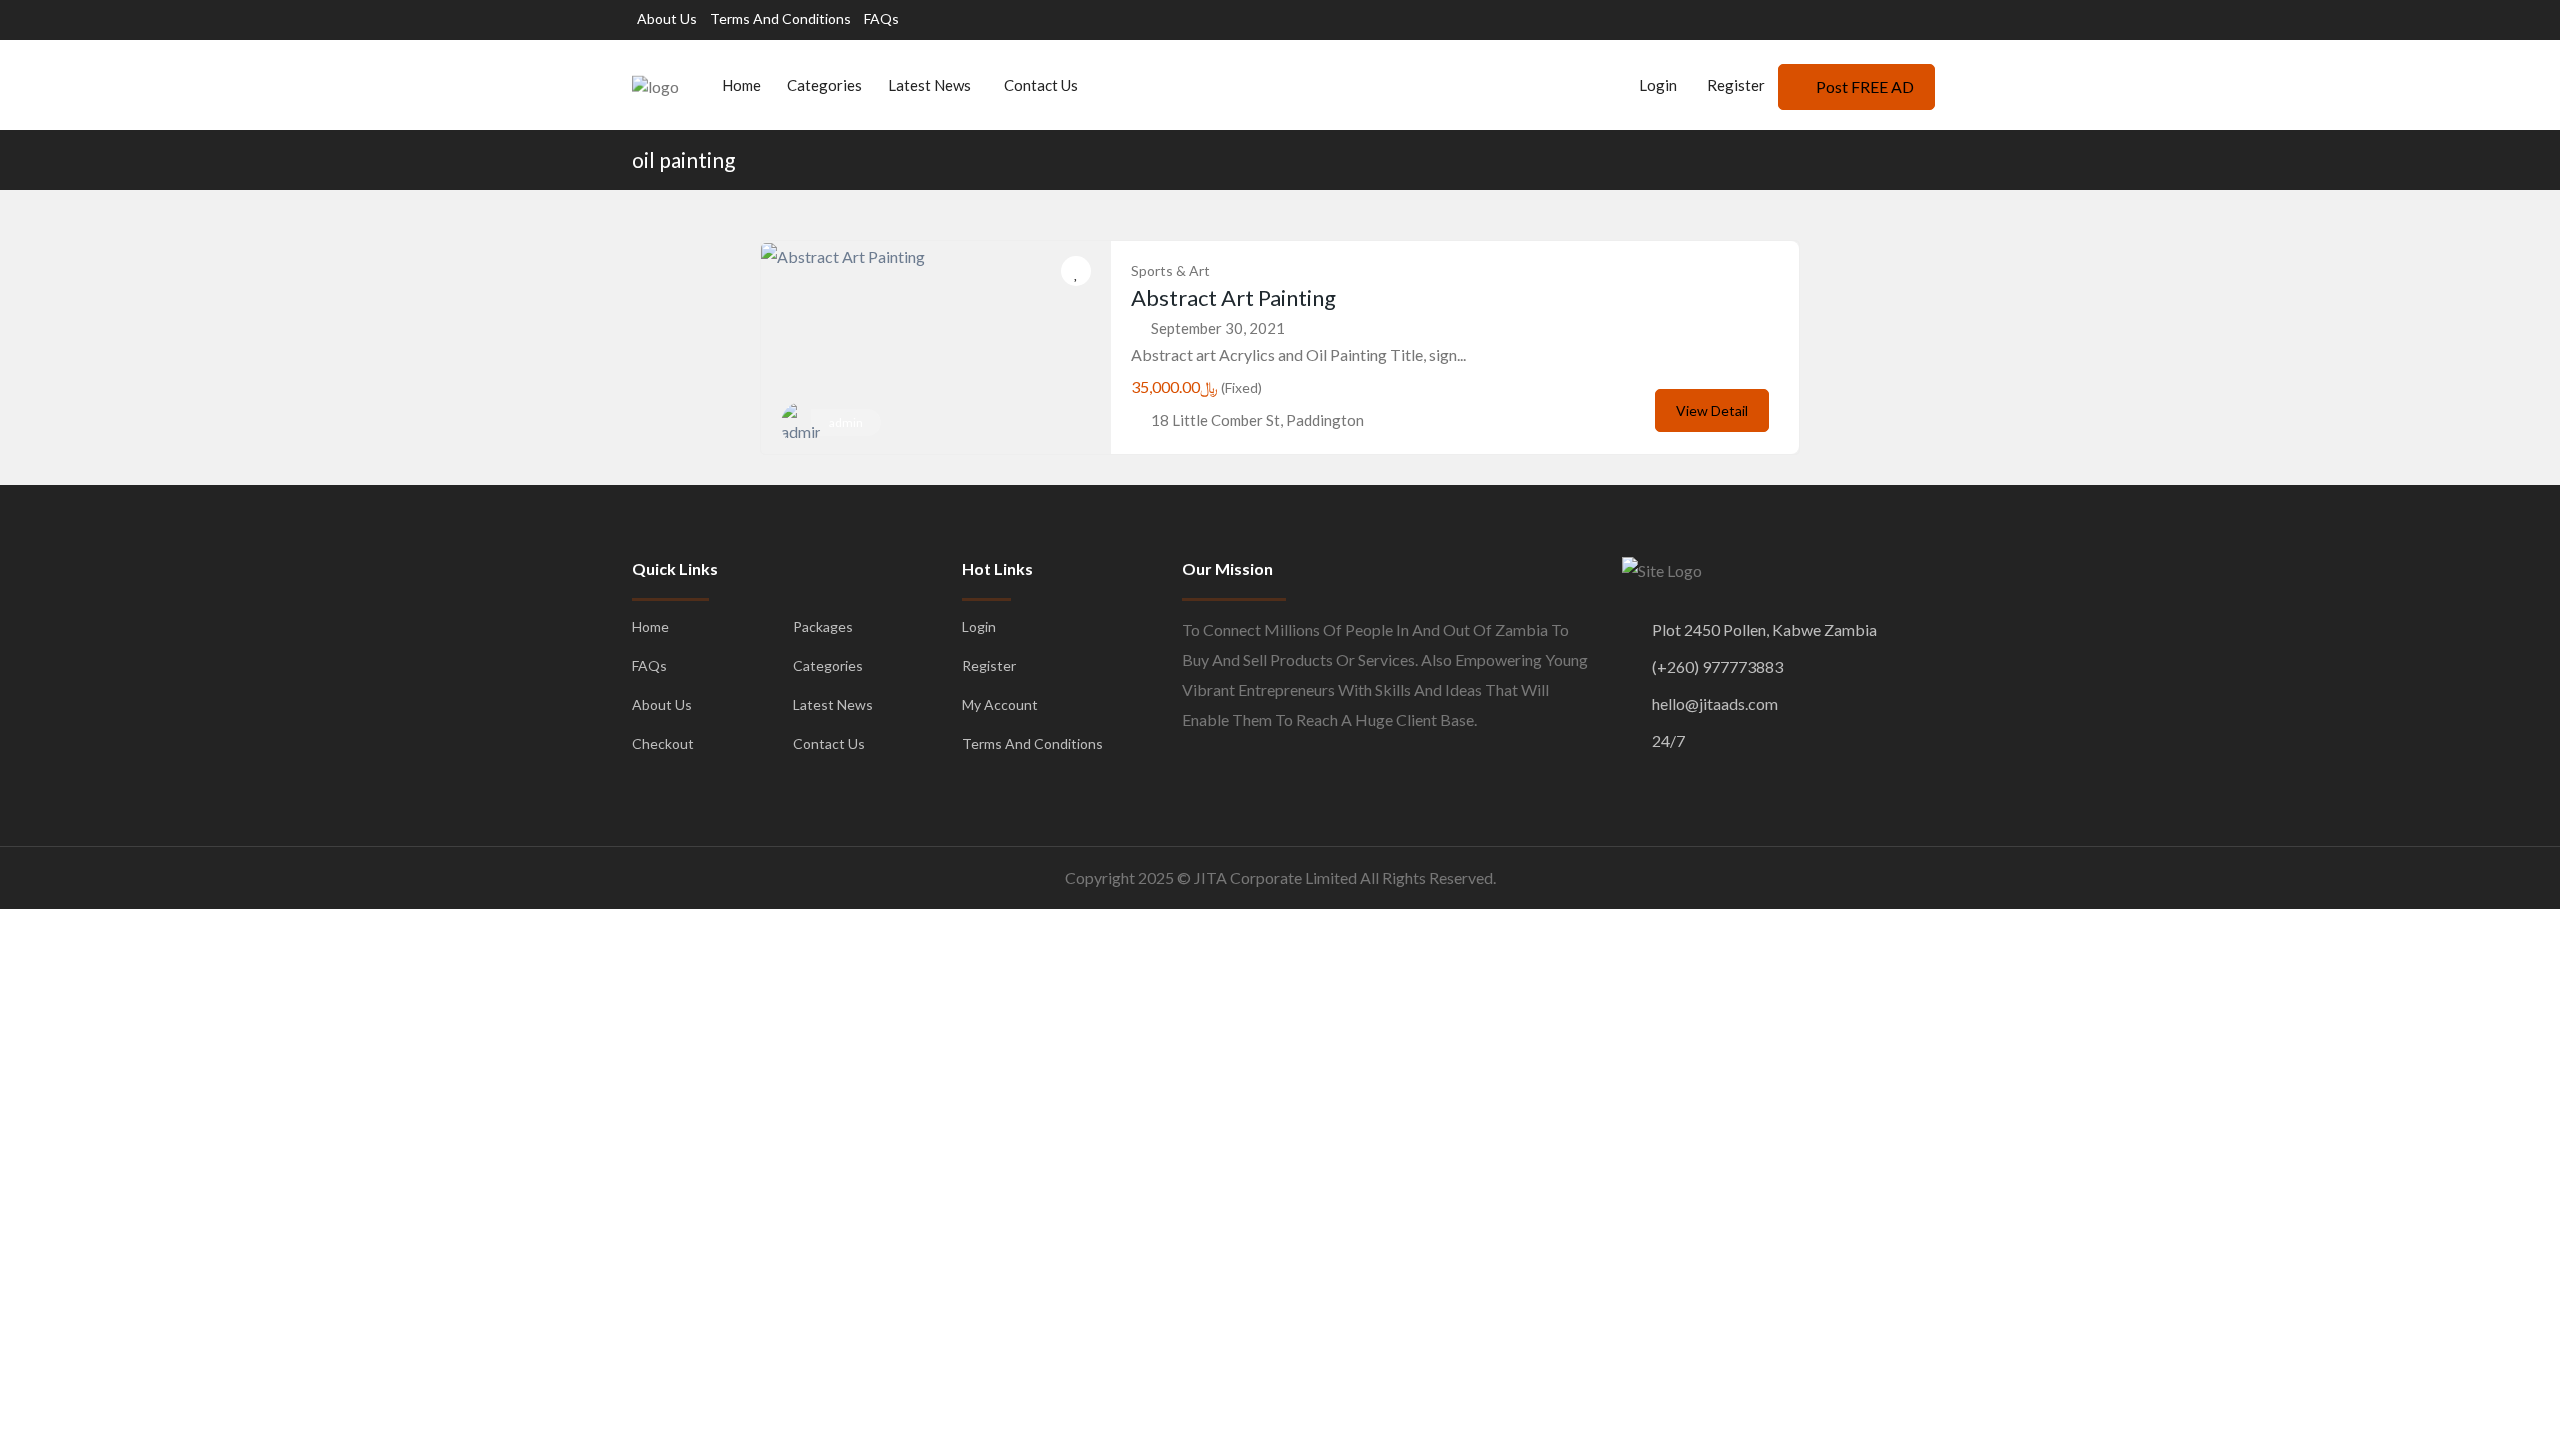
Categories (824, 85)
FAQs (881, 18)
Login (1656, 85)
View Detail (1712, 410)
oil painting (683, 159)
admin (846, 422)
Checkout (663, 743)
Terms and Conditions (780, 18)
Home (741, 85)
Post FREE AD (1865, 86)
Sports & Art (1170, 270)
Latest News (929, 85)
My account (1000, 704)
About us (667, 18)
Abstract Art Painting (1233, 297)
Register (1736, 85)
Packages (823, 626)
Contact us (1041, 85)
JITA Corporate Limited (1275, 877)
